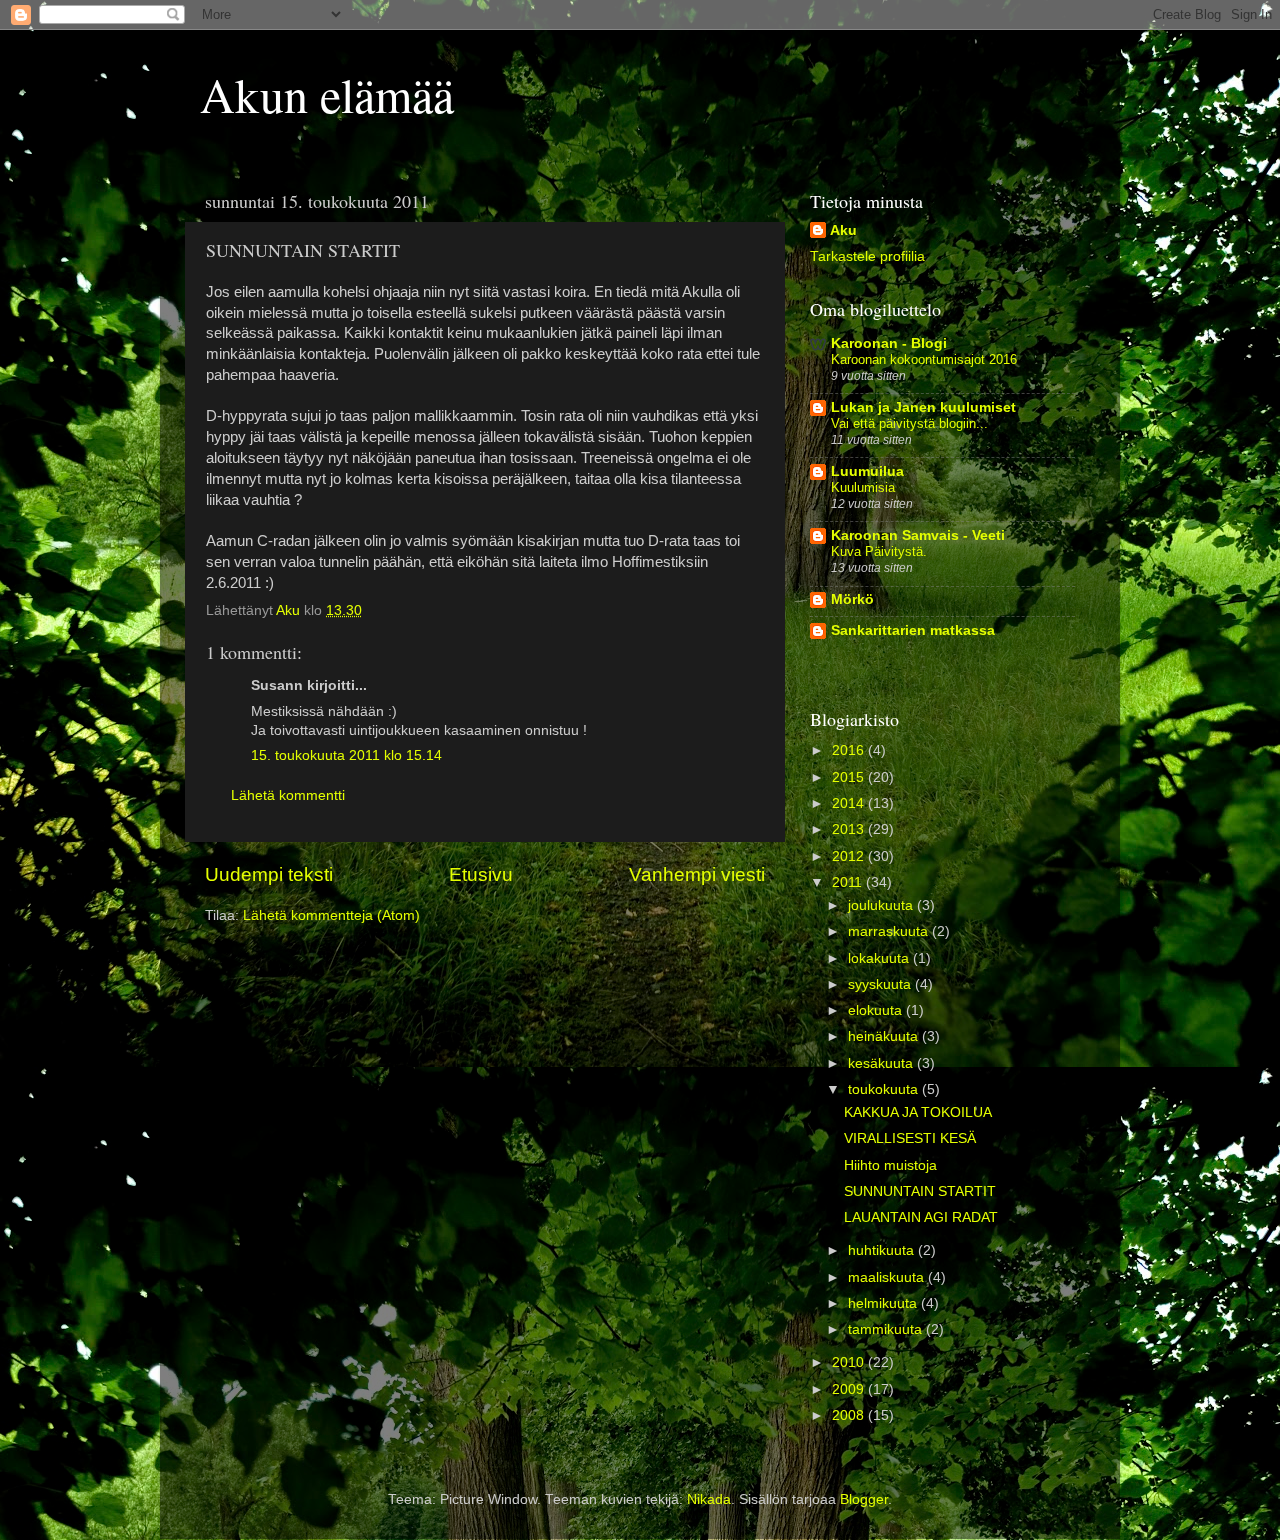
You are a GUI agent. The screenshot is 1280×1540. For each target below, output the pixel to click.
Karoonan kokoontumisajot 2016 (924, 359)
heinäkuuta (885, 1036)
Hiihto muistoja (890, 1165)
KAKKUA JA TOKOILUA (918, 1112)
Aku (843, 230)
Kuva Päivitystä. (879, 551)
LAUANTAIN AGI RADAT (921, 1217)
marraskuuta (890, 931)
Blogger (864, 1499)
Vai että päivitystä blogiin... (909, 423)
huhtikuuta (883, 1250)
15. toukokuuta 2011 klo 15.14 (346, 755)
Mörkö (852, 599)
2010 (850, 1362)
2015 (850, 777)
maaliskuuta (888, 1277)
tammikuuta (887, 1329)
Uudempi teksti (269, 874)
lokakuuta (880, 958)
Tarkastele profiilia (867, 256)
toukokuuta (885, 1089)
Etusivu (481, 874)
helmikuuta (884, 1303)
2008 (850, 1415)
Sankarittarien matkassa (913, 630)
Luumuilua (867, 471)
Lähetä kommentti (288, 795)
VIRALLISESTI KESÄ (910, 1138)
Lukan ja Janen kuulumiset (923, 407)
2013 (850, 829)
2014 (850, 803)
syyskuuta (881, 984)
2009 (850, 1389)
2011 (849, 882)
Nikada (709, 1499)
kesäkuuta (882, 1063)
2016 (850, 750)
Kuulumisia (863, 487)
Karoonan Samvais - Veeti (918, 535)
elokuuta (877, 1010)
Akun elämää (327, 94)
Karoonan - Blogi (889, 343)
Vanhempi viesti (697, 874)
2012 (850, 856)
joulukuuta (882, 905)
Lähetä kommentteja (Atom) (331, 915)
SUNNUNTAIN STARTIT (920, 1191)
